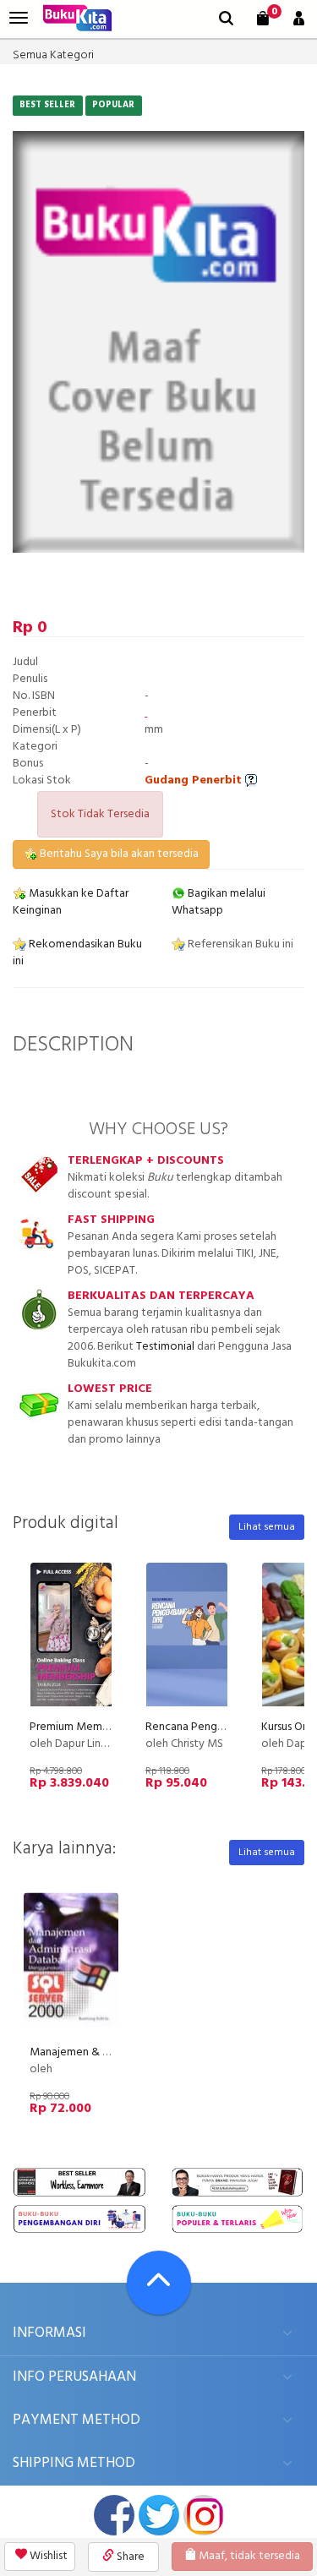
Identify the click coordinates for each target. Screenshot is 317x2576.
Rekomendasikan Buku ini (77, 953)
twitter (159, 2515)
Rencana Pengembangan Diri (217, 1727)
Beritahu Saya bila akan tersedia (118, 854)
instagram (204, 2515)
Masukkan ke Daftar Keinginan (71, 902)
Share (129, 2557)
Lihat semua (267, 1527)
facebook (114, 2515)
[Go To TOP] (159, 2283)
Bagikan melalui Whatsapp (219, 902)
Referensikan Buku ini (239, 944)
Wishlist (47, 2556)
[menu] (19, 18)
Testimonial (165, 1347)
